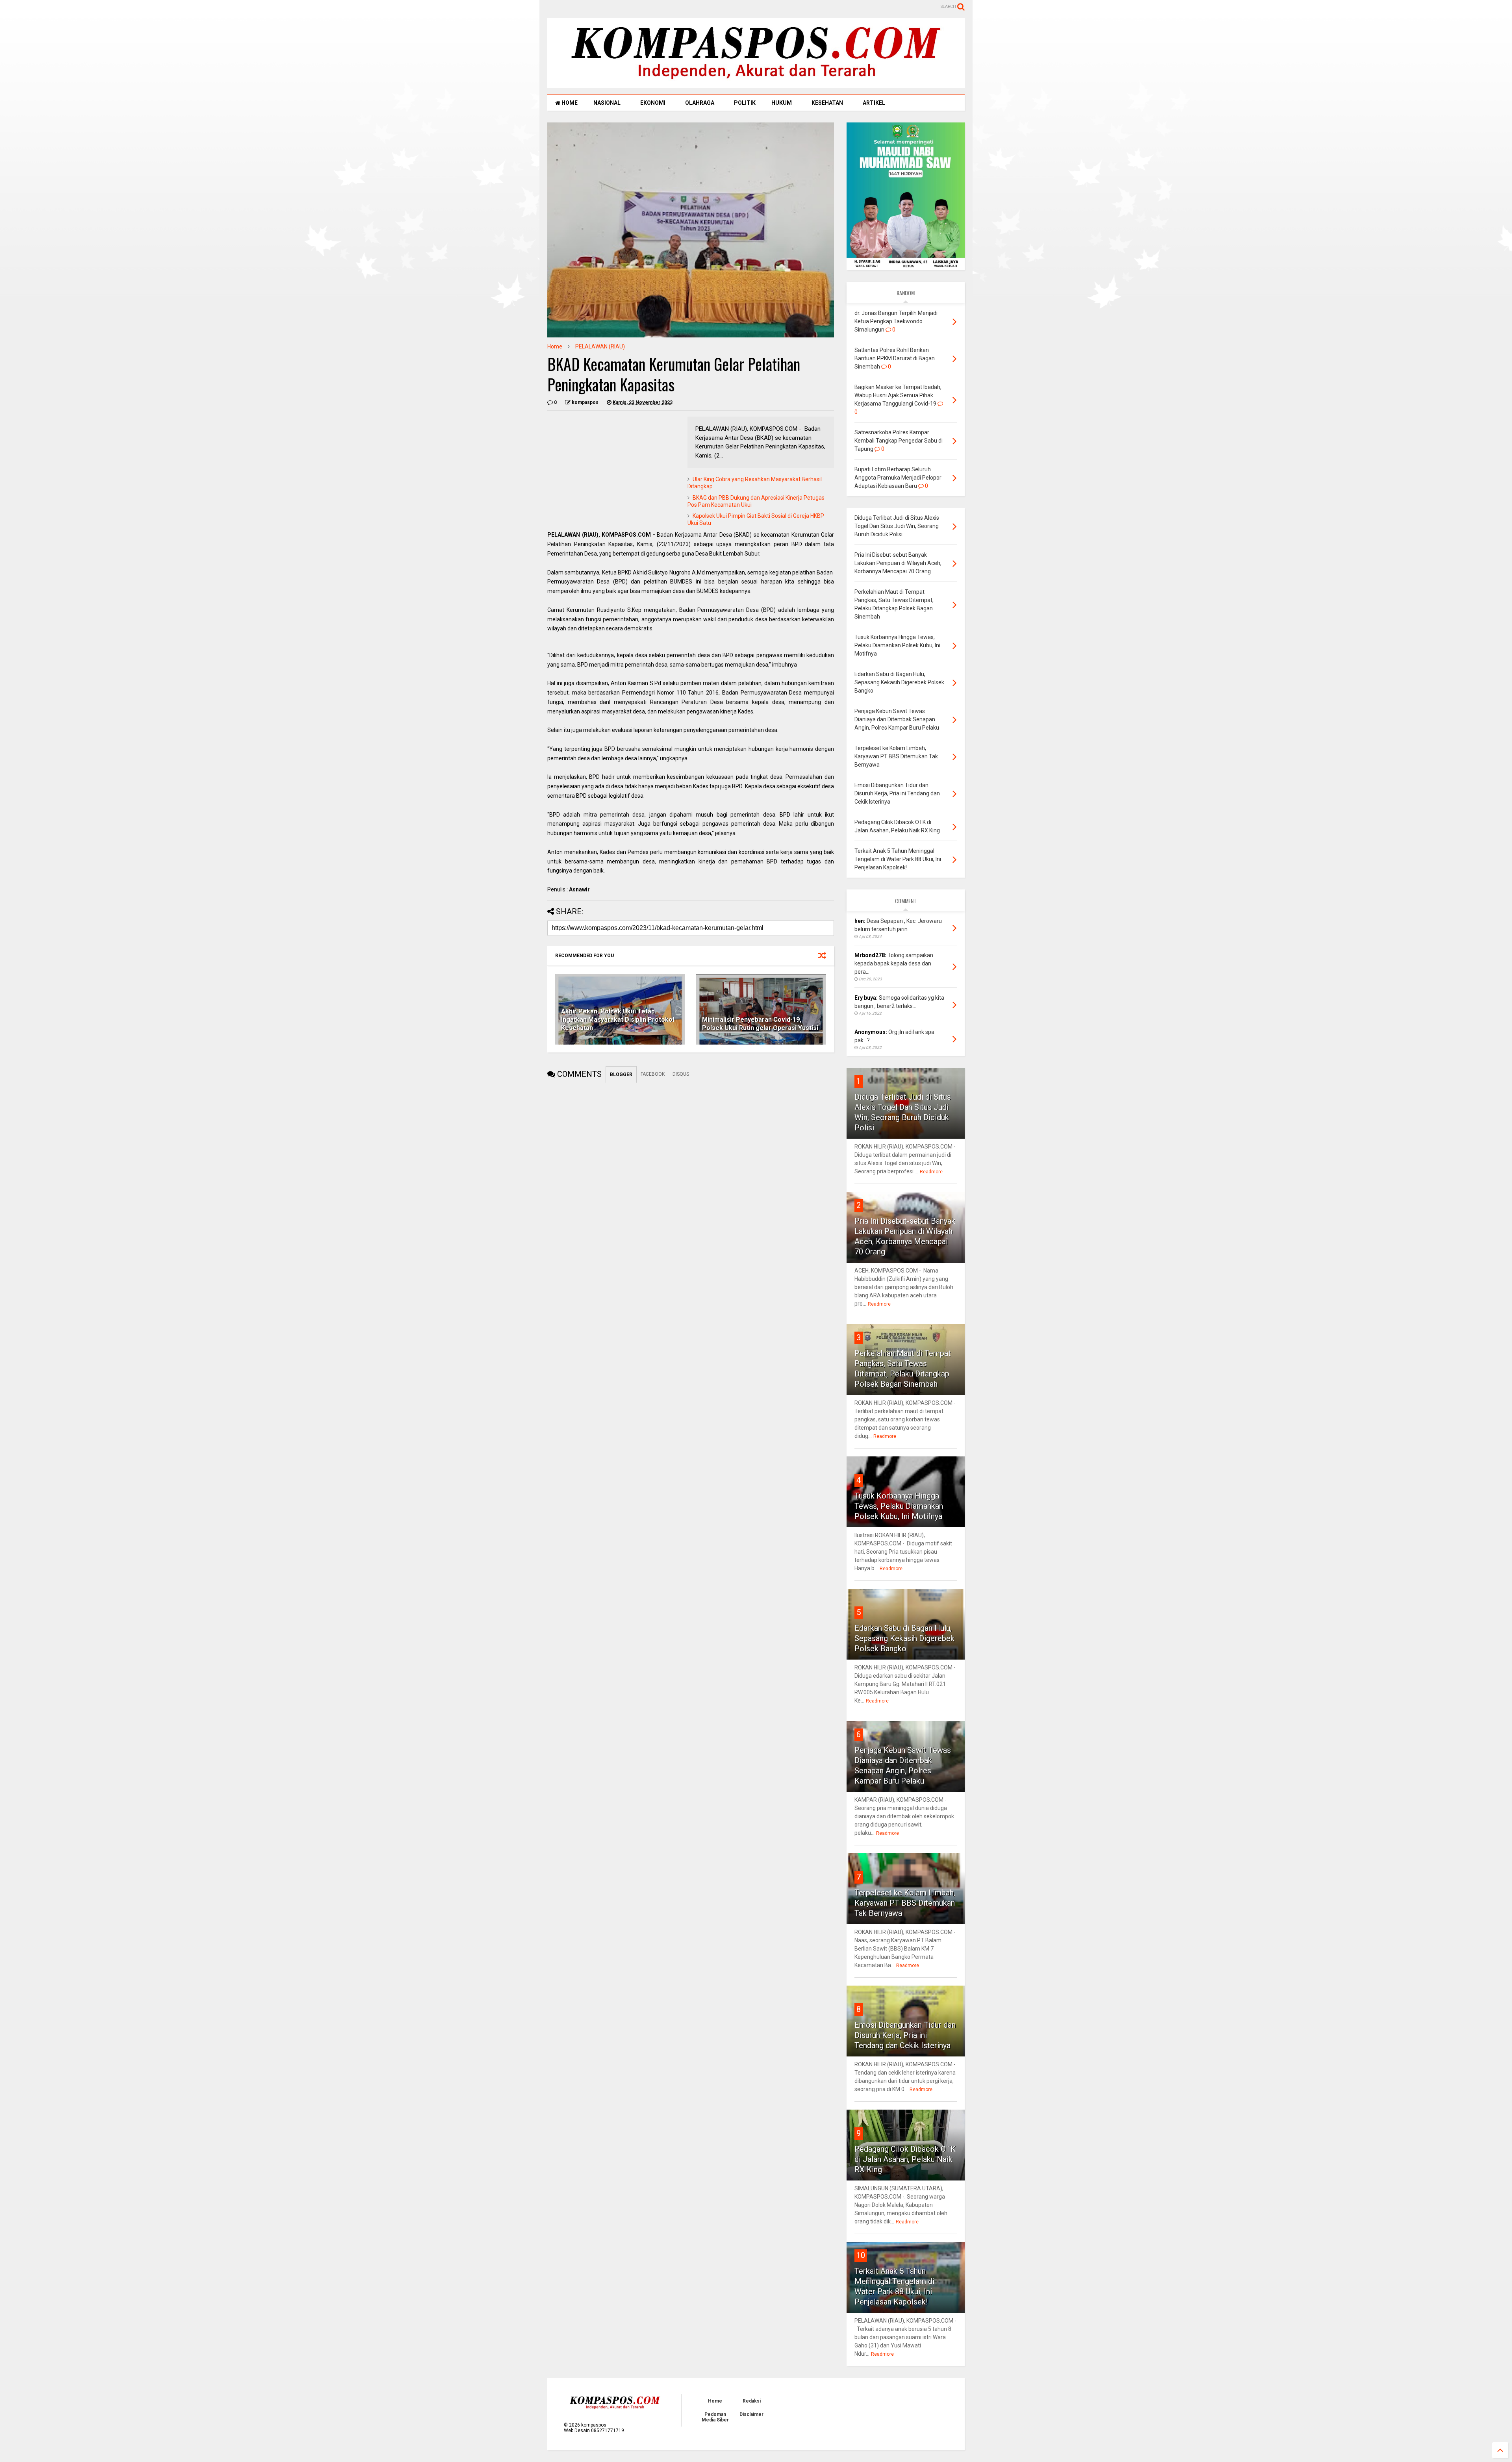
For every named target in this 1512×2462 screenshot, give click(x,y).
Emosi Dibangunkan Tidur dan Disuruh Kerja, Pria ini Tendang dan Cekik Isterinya (905, 2035)
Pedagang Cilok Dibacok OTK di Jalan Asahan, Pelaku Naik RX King (905, 2159)
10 (861, 2255)
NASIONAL (607, 103)
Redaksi (752, 2401)
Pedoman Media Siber (715, 2417)
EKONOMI (653, 103)
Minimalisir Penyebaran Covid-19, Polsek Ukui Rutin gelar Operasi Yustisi (760, 1024)
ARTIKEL (874, 103)
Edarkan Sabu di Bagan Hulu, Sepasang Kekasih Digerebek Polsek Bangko (904, 1638)
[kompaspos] (756, 85)
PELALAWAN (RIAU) (600, 346)
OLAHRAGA (700, 103)
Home (555, 346)
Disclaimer (751, 2414)
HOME (569, 103)
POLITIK (745, 103)
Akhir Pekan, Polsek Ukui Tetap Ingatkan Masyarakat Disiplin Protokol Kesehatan (618, 1020)
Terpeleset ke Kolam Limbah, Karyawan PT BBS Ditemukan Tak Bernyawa (905, 1903)
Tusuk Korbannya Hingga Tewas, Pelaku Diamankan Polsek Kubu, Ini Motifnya (899, 1506)
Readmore (931, 1172)
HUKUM (782, 103)
